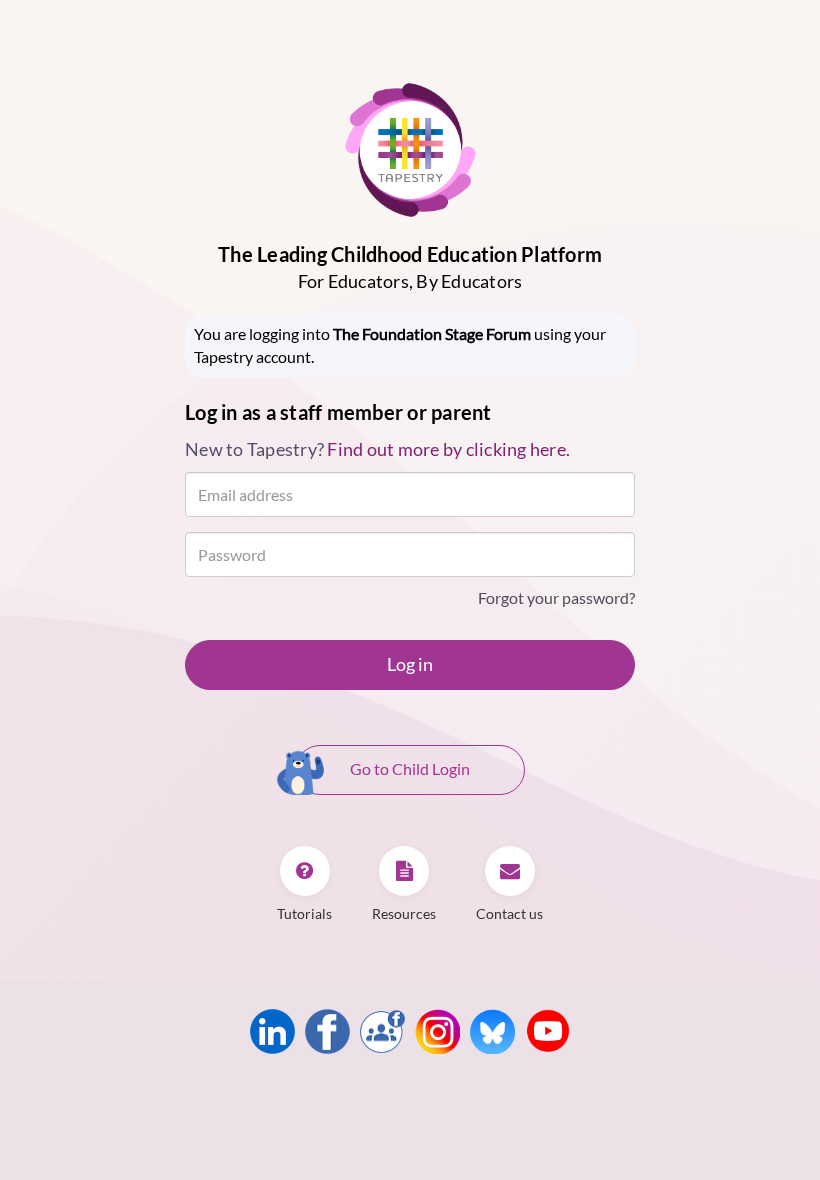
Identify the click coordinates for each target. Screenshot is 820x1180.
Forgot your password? (556, 597)
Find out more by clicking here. (448, 449)
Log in (410, 664)
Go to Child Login (410, 768)
